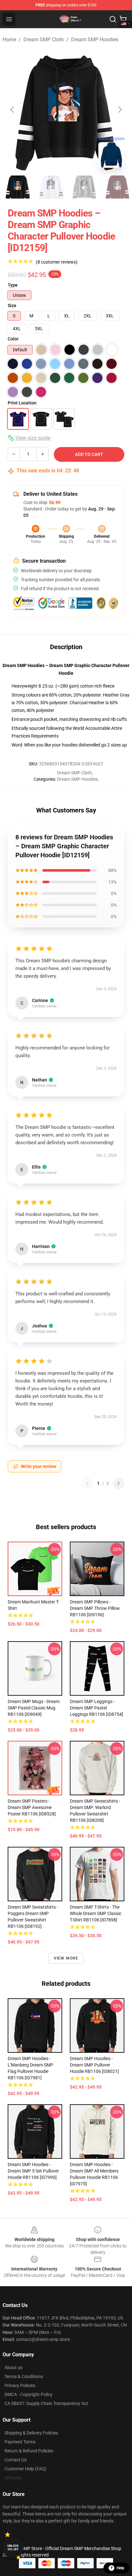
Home (9, 40)
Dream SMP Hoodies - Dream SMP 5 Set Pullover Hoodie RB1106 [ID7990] (33, 2171)
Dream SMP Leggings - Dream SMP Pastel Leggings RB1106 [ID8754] (96, 1708)
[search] (113, 19)
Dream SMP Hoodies (95, 40)
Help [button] (120, 2568)
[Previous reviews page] (87, 1483)
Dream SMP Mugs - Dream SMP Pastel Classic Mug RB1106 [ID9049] (34, 1708)
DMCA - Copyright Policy (29, 2394)
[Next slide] (120, 110)
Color (13, 339)
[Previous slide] (12, 110)
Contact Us (16, 2460)
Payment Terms (20, 2442)
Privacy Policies (20, 2385)
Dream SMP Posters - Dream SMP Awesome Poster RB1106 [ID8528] (32, 1807)
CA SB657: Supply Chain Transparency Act (46, 2403)
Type (13, 285)
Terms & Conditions (24, 2376)
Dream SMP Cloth (44, 40)
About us (13, 2368)
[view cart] (123, 19)
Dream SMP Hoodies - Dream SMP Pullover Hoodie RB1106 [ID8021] (94, 2065)
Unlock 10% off (13, 2548)
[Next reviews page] (119, 1483)
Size (12, 306)
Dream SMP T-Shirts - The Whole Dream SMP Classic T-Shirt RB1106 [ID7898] (96, 1913)
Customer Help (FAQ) (25, 2469)
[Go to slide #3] (85, 187)
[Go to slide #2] (51, 187)
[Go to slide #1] (18, 187)
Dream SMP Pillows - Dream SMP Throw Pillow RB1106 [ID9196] (95, 1608)
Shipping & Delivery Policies (31, 2433)
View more (66, 1958)
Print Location (22, 403)
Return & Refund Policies (29, 2451)
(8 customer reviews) (57, 262)
